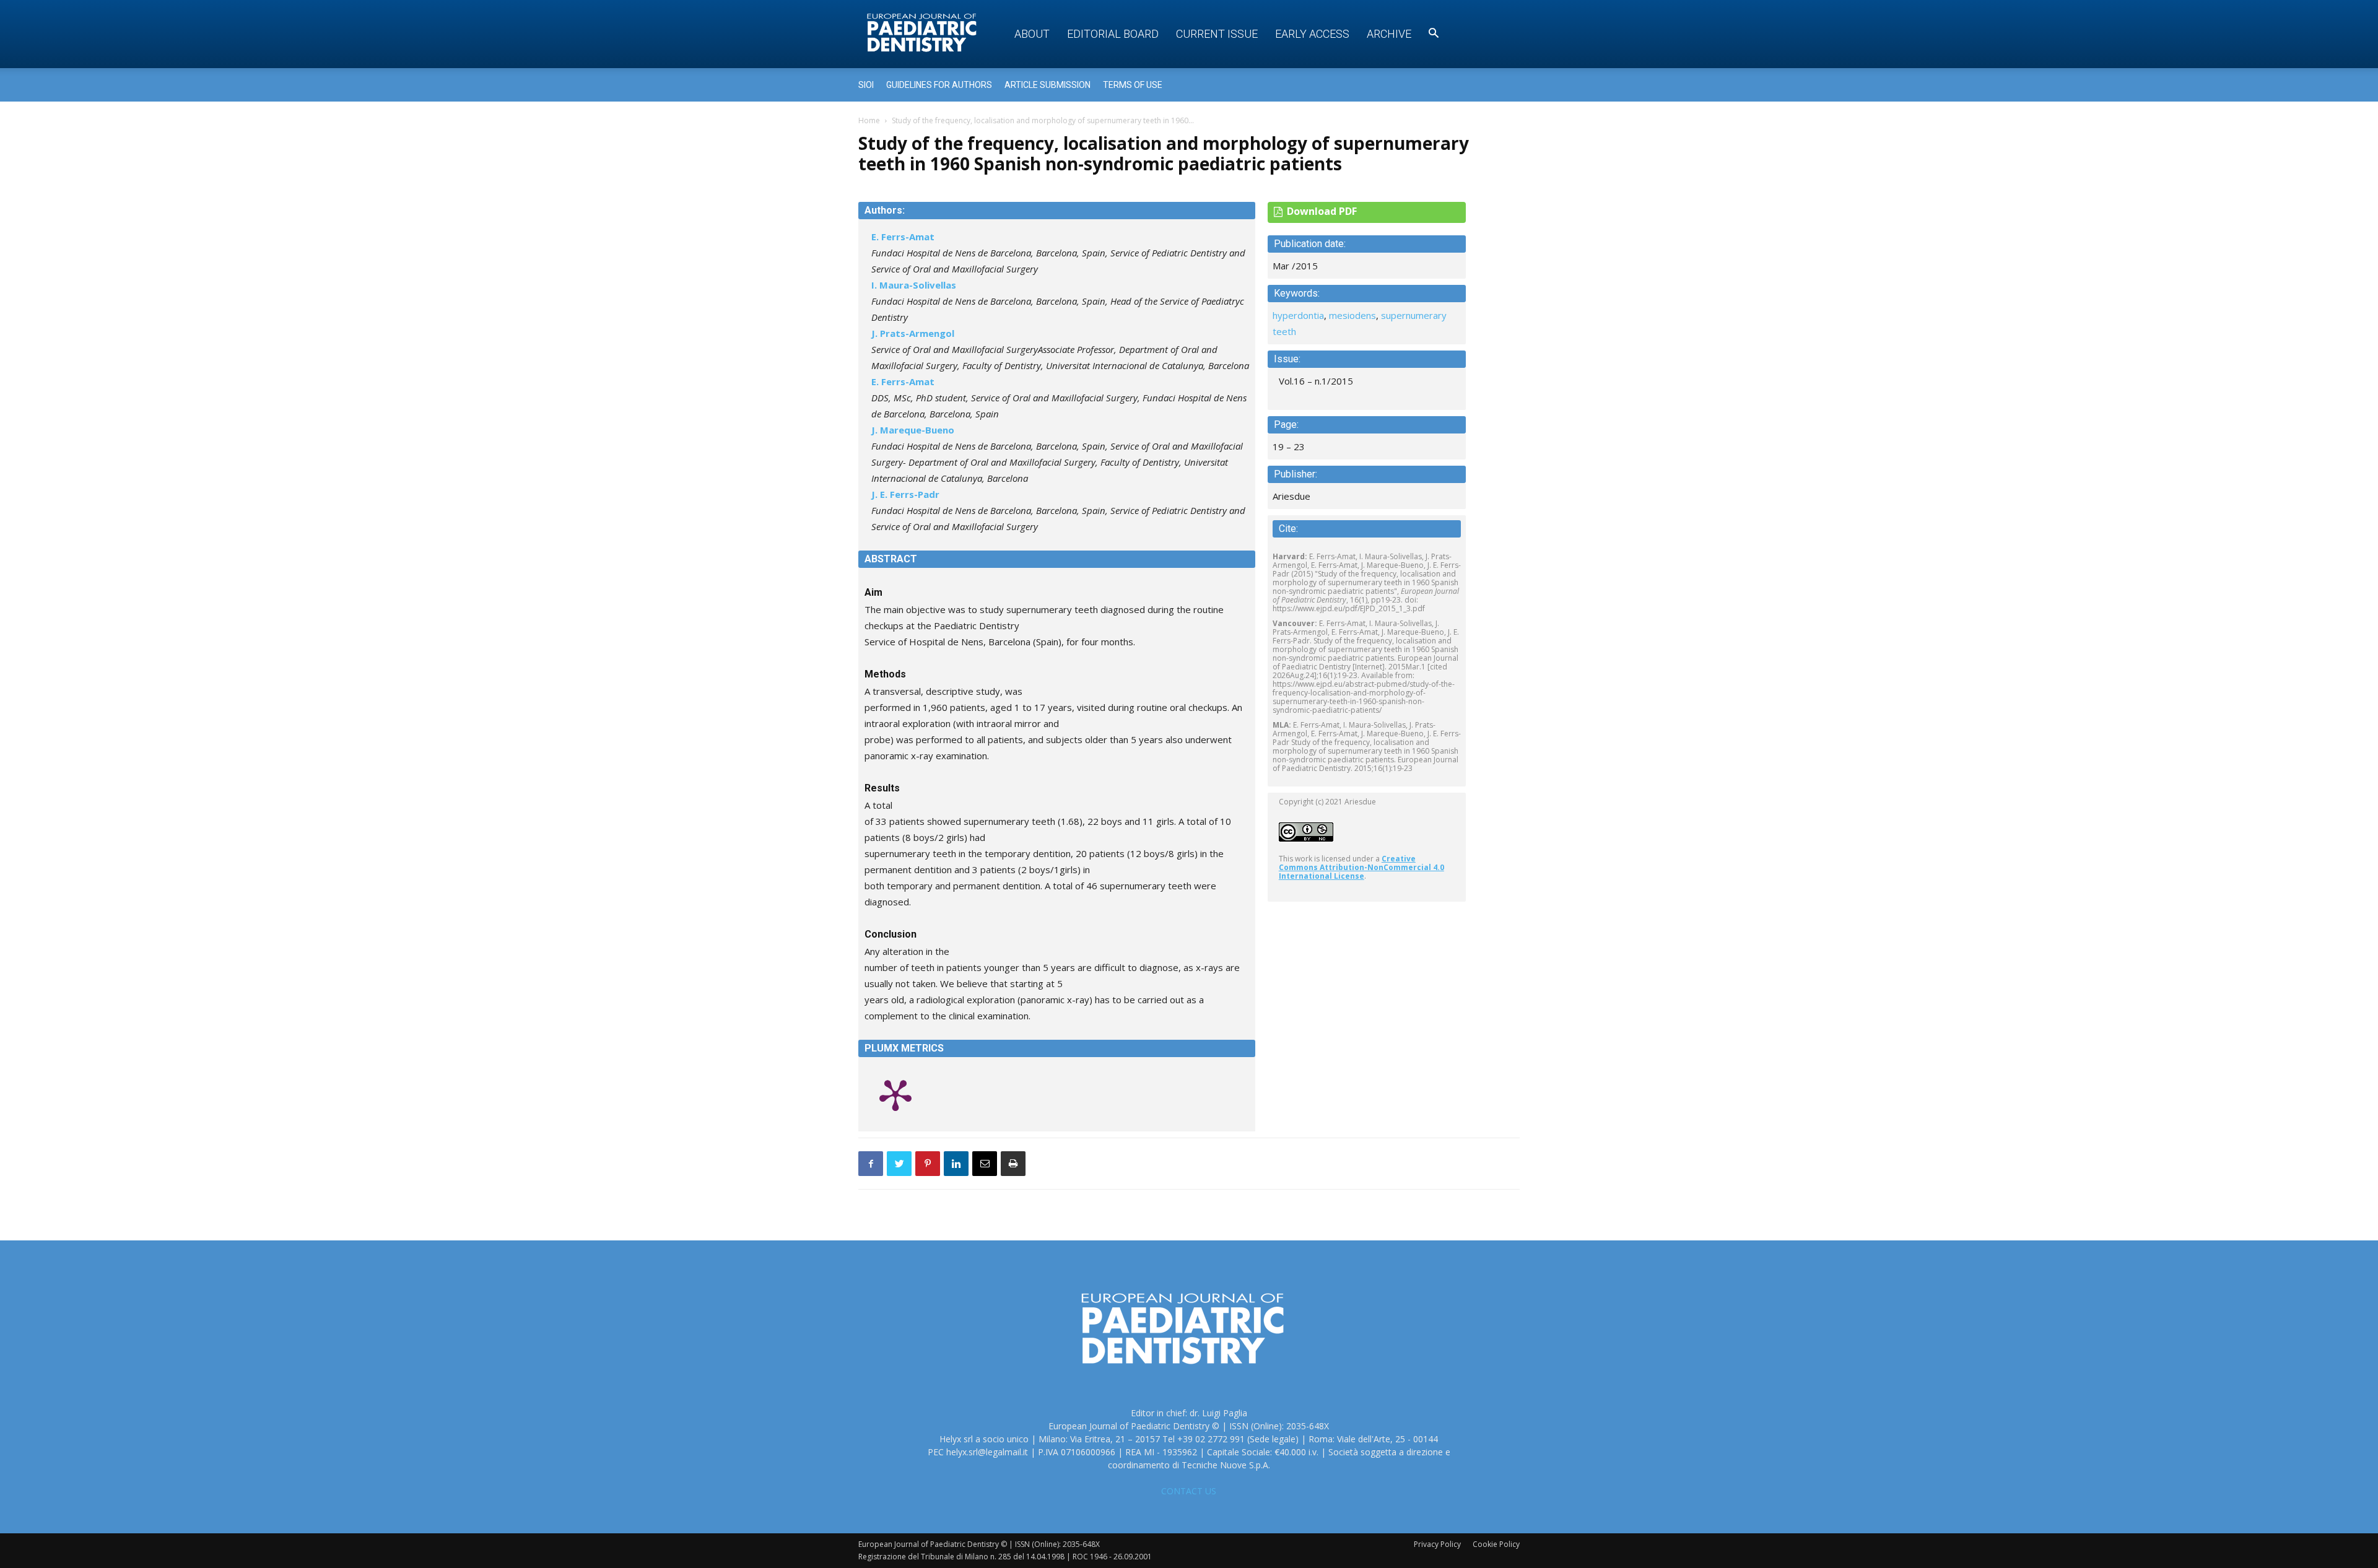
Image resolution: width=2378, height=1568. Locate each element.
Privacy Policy (1437, 1544)
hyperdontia (1298, 315)
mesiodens (1352, 315)
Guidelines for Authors (939, 85)
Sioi (866, 85)
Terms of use (1133, 85)
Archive (1389, 34)
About (1032, 34)
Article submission (1047, 85)
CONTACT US (1189, 1491)
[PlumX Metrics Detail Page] (895, 1094)
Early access (1312, 34)
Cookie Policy (1496, 1544)
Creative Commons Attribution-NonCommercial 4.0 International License (1361, 867)
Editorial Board (1113, 34)
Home (869, 120)
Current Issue (1217, 34)
